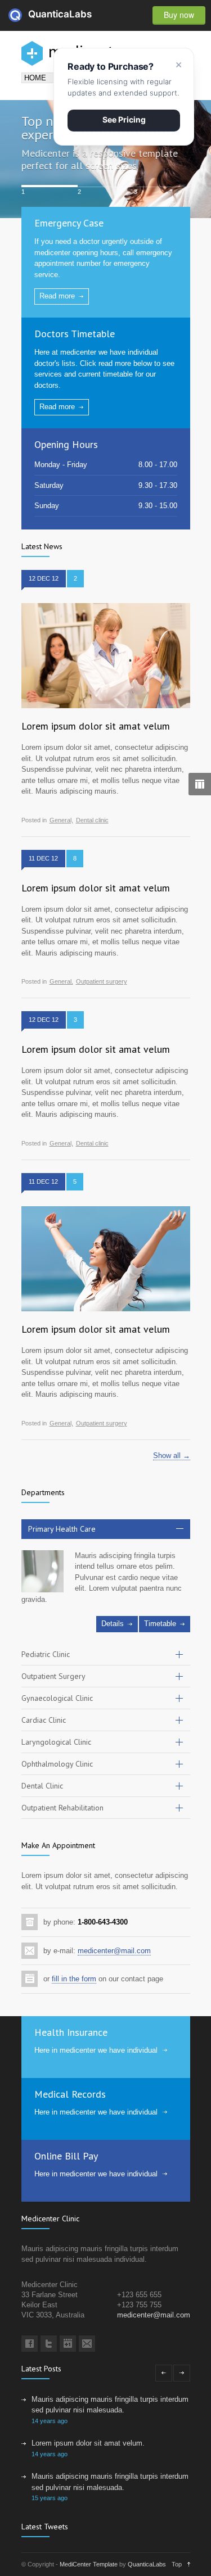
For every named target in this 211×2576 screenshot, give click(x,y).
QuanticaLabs (35, 14)
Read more (57, 296)
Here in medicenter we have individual (96, 2050)
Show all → (172, 1455)
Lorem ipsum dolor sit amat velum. (88, 2443)
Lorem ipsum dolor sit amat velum (96, 726)
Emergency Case (69, 223)
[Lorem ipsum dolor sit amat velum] (106, 656)
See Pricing (124, 119)
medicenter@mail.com (114, 1951)
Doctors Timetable (75, 334)
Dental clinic (92, 820)
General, (61, 820)
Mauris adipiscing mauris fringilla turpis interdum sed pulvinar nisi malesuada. (110, 2405)
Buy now (179, 15)
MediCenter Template (89, 2564)
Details (113, 1624)
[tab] (106, 1529)
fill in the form (74, 1979)
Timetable (160, 1624)
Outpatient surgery (102, 982)
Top (177, 2564)
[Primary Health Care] (42, 1571)
